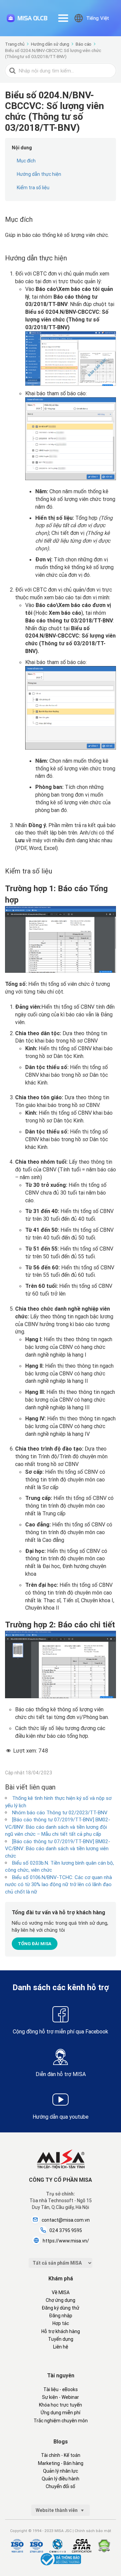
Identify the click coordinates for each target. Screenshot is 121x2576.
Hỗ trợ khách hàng (61, 2331)
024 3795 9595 (66, 2230)
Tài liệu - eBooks (61, 2389)
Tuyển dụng (61, 2339)
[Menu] (63, 18)
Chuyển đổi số (61, 2486)
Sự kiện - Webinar (61, 2397)
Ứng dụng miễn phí (61, 2413)
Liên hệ (61, 2347)
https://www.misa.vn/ (66, 2241)
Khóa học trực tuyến (61, 2405)
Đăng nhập (61, 2316)
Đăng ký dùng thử (61, 2308)
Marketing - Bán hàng (61, 2463)
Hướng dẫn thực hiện (39, 174)
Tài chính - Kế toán (61, 2455)
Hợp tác (61, 2323)
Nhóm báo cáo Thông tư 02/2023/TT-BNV (60, 1812)
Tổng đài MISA (35, 1944)
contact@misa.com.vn (66, 2220)
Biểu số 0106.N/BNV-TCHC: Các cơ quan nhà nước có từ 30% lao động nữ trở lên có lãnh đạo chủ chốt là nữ (58, 1884)
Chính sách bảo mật (93, 2531)
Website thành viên (57, 2510)
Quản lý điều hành (61, 2479)
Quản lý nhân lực (61, 2471)
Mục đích (26, 161)
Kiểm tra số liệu (33, 188)
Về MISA (61, 2292)
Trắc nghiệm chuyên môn (61, 2421)
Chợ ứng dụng (61, 2300)
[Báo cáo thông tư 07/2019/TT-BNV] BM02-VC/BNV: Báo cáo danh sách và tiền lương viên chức (58, 1849)
